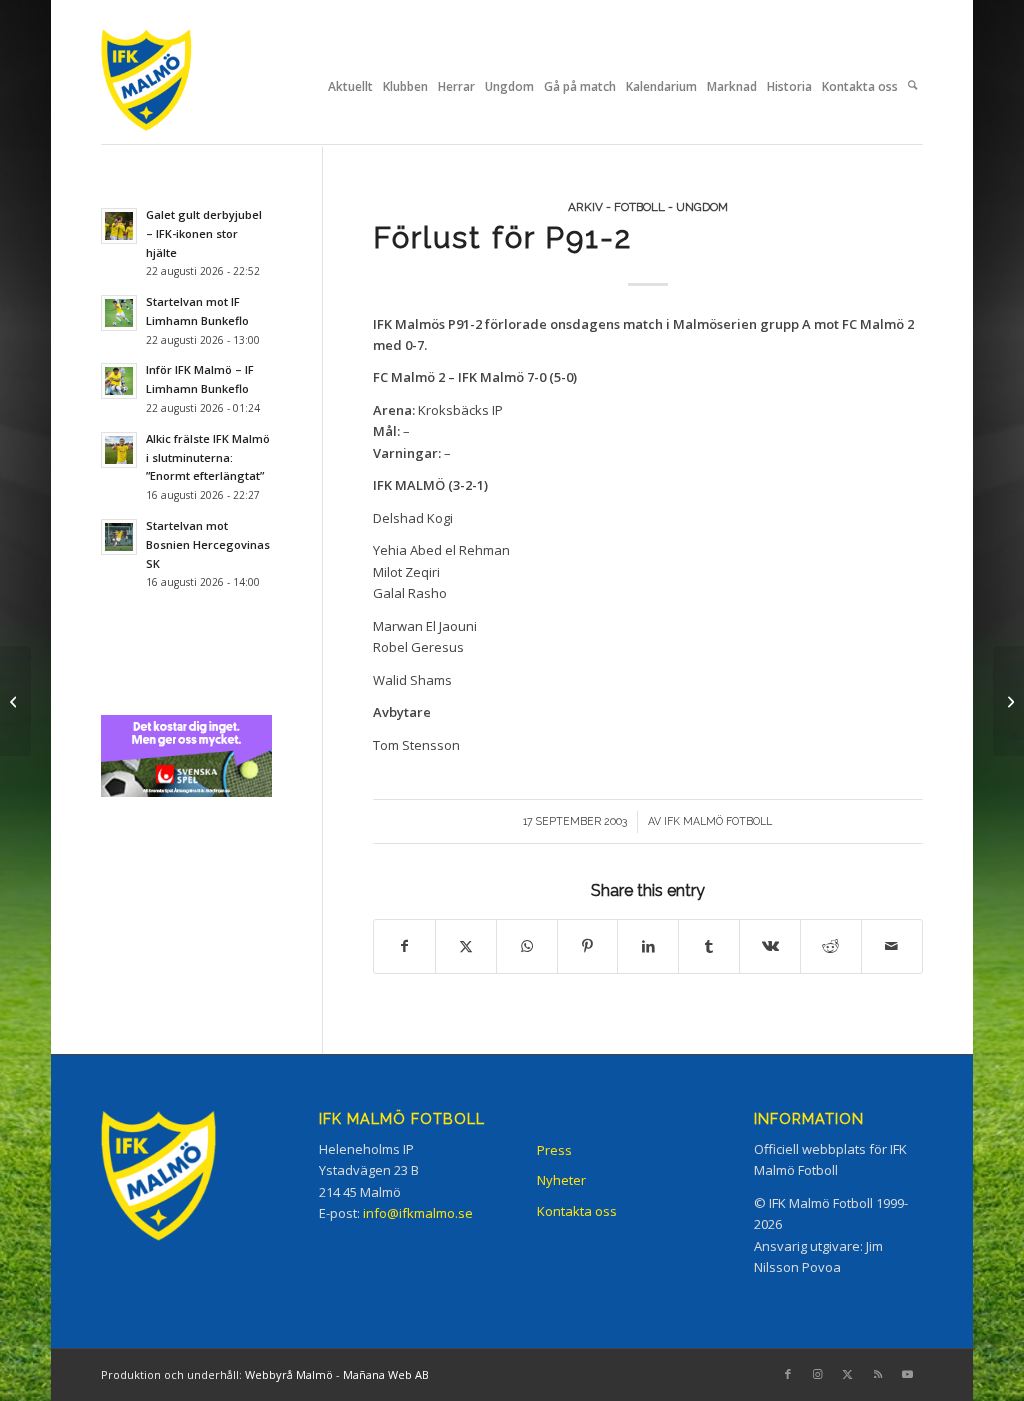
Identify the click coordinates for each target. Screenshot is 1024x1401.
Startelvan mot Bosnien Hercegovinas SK (208, 544)
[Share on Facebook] (404, 946)
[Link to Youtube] (908, 1374)
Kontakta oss (577, 1211)
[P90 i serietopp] (15, 701)
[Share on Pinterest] (588, 946)
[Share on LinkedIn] (648, 946)
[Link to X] (848, 1374)
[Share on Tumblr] (709, 946)
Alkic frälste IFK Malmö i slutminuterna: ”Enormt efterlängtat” (208, 457)
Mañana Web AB (386, 1374)
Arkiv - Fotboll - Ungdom (648, 207)
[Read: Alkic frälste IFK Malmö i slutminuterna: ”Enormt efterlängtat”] (119, 450)
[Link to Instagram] (818, 1374)
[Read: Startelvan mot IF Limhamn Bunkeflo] (119, 313)
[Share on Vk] (770, 946)
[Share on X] (466, 946)
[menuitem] (350, 87)
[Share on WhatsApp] (527, 946)
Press (554, 1150)
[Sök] (912, 87)
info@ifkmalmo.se (418, 1213)
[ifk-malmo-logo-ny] (171, 86)
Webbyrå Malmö (289, 1374)
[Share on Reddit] (831, 946)
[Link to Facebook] (788, 1374)
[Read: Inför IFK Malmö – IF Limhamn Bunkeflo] (119, 381)
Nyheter (561, 1180)
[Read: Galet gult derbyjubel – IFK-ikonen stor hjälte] (119, 226)
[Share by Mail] (892, 946)
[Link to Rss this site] (878, 1374)
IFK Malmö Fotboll (718, 821)
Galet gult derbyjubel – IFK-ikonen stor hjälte (204, 233)
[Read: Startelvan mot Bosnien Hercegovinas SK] (119, 537)
